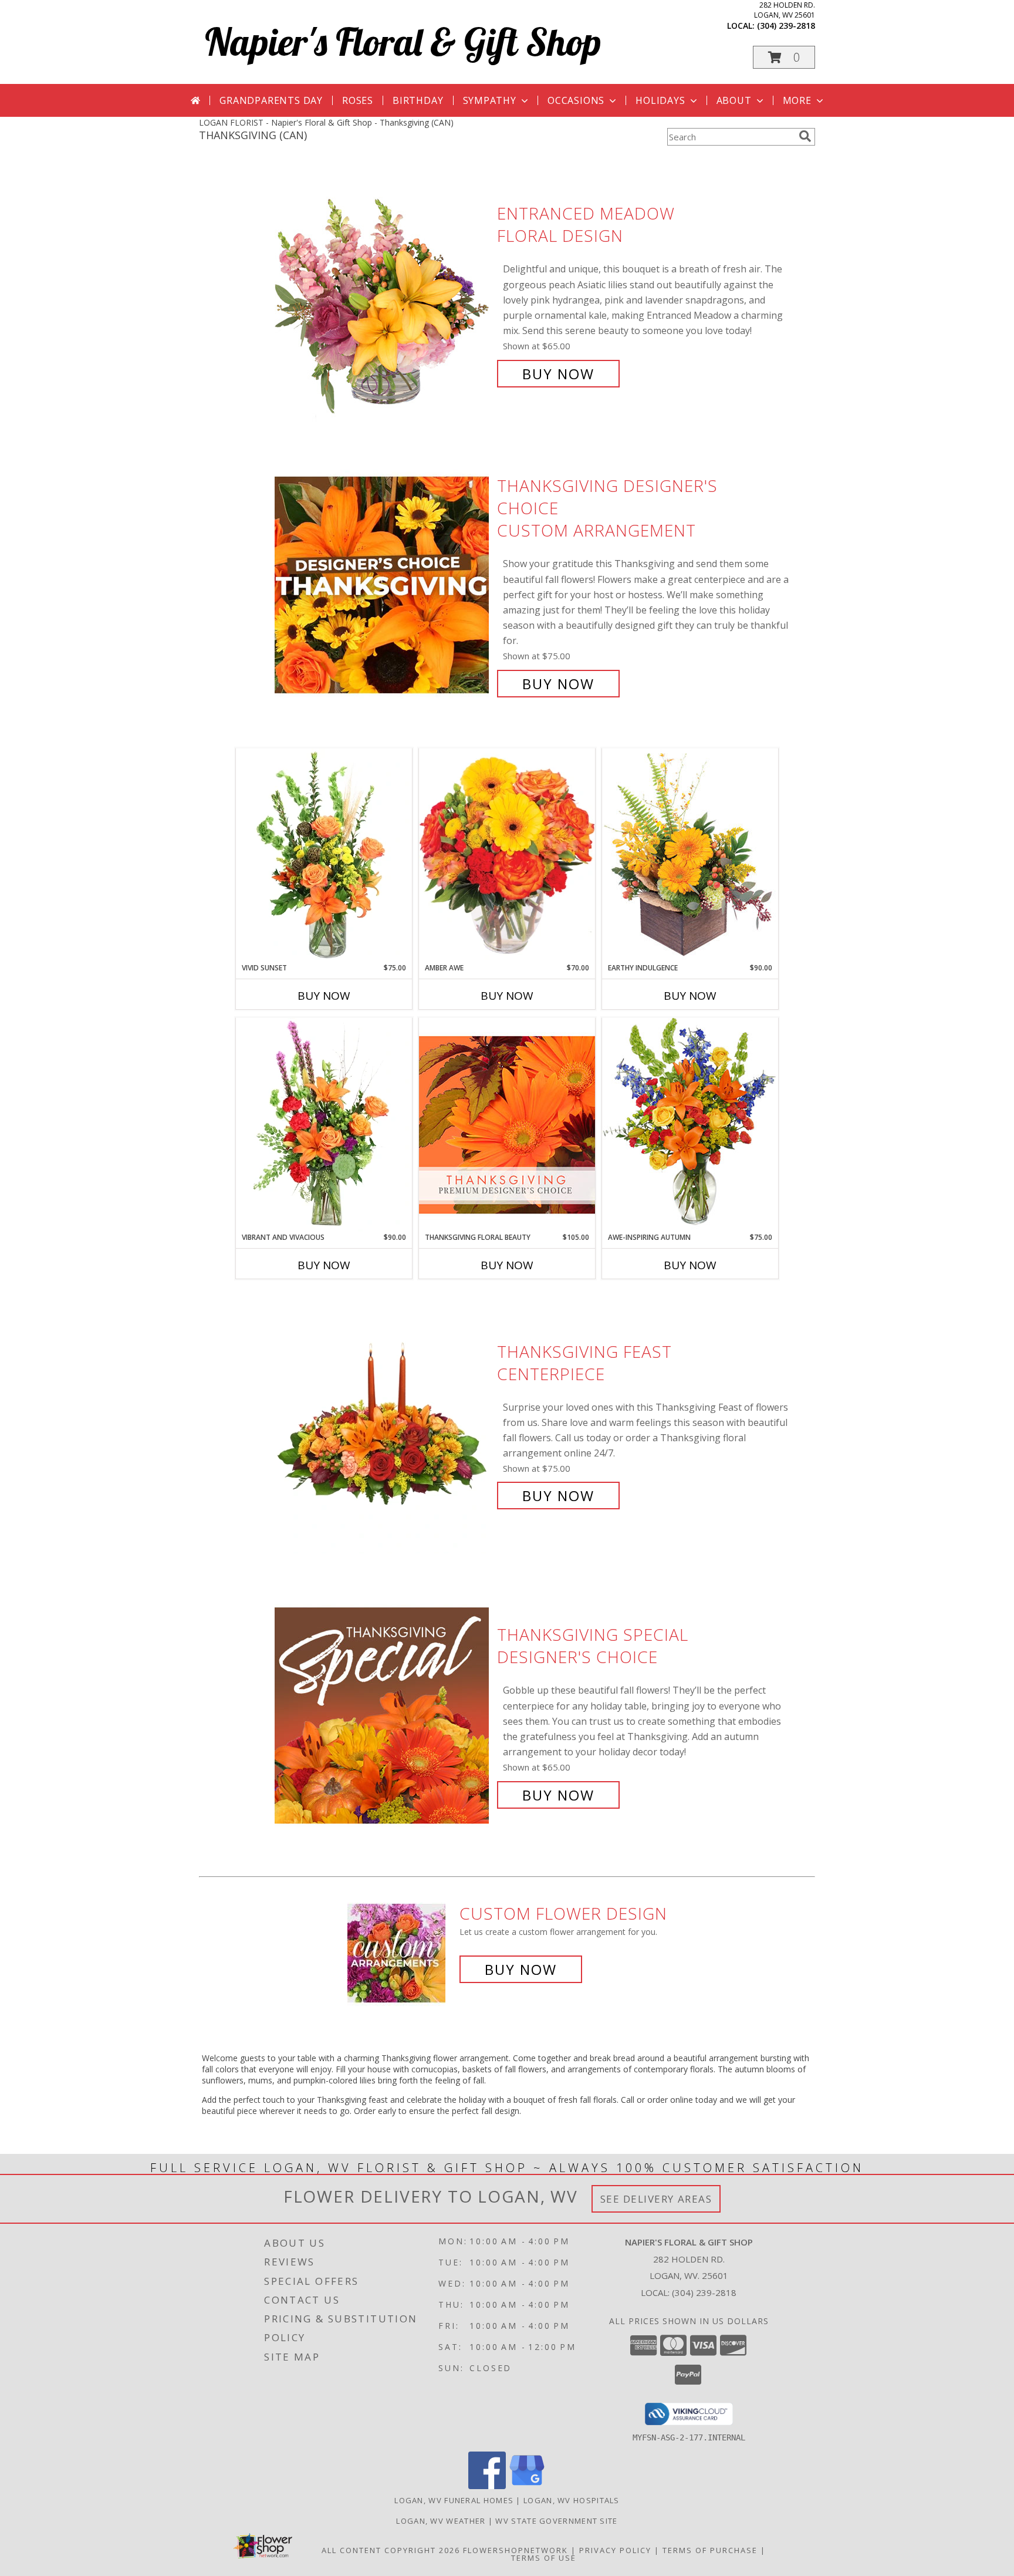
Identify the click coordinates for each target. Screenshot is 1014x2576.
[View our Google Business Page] (527, 2486)
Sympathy (490, 100)
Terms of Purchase (710, 2550)
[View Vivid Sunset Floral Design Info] (324, 855)
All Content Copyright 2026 (391, 2550)
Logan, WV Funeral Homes (454, 2500)
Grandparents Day (271, 100)
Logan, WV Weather (441, 2521)
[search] (805, 136)
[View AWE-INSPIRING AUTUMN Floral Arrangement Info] (690, 1125)
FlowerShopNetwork (516, 2550)
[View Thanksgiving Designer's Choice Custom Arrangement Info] (383, 585)
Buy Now (558, 374)
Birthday (418, 100)
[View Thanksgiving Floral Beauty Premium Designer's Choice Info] (507, 1125)
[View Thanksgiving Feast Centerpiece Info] (383, 1424)
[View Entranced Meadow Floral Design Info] (383, 294)
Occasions (576, 100)
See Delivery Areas (656, 2199)
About (734, 100)
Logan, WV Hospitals (572, 2500)
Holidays (660, 100)
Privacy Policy (615, 2550)
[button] (784, 57)
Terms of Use (544, 2558)
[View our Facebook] (487, 2486)
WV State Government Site (556, 2521)
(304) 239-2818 (786, 26)
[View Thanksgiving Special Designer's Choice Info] (383, 1715)
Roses (358, 100)
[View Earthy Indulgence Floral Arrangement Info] (690, 855)
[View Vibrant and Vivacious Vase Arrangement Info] (324, 1125)
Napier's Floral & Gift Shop (403, 41)
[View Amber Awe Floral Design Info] (507, 855)
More (797, 100)
